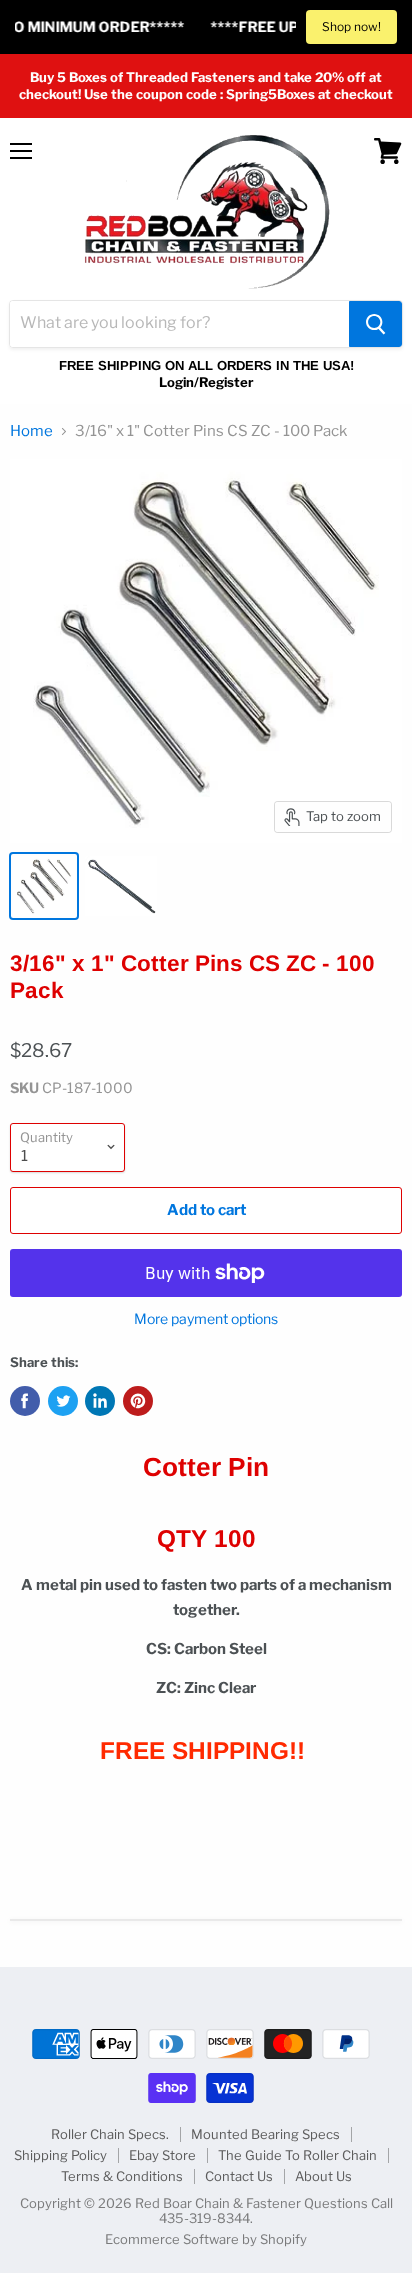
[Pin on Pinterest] (138, 1401)
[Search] (375, 324)
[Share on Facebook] (25, 1401)
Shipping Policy (60, 2155)
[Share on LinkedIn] (100, 1401)
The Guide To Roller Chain (297, 2155)
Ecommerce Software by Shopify (206, 2239)
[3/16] (44, 886)
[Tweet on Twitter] (63, 1401)
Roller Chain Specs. (110, 2134)
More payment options (206, 1319)
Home (31, 431)
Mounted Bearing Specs (265, 2134)
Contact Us (239, 2176)
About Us (323, 2176)
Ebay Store (162, 2155)
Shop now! (351, 26)
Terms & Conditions (122, 2176)
